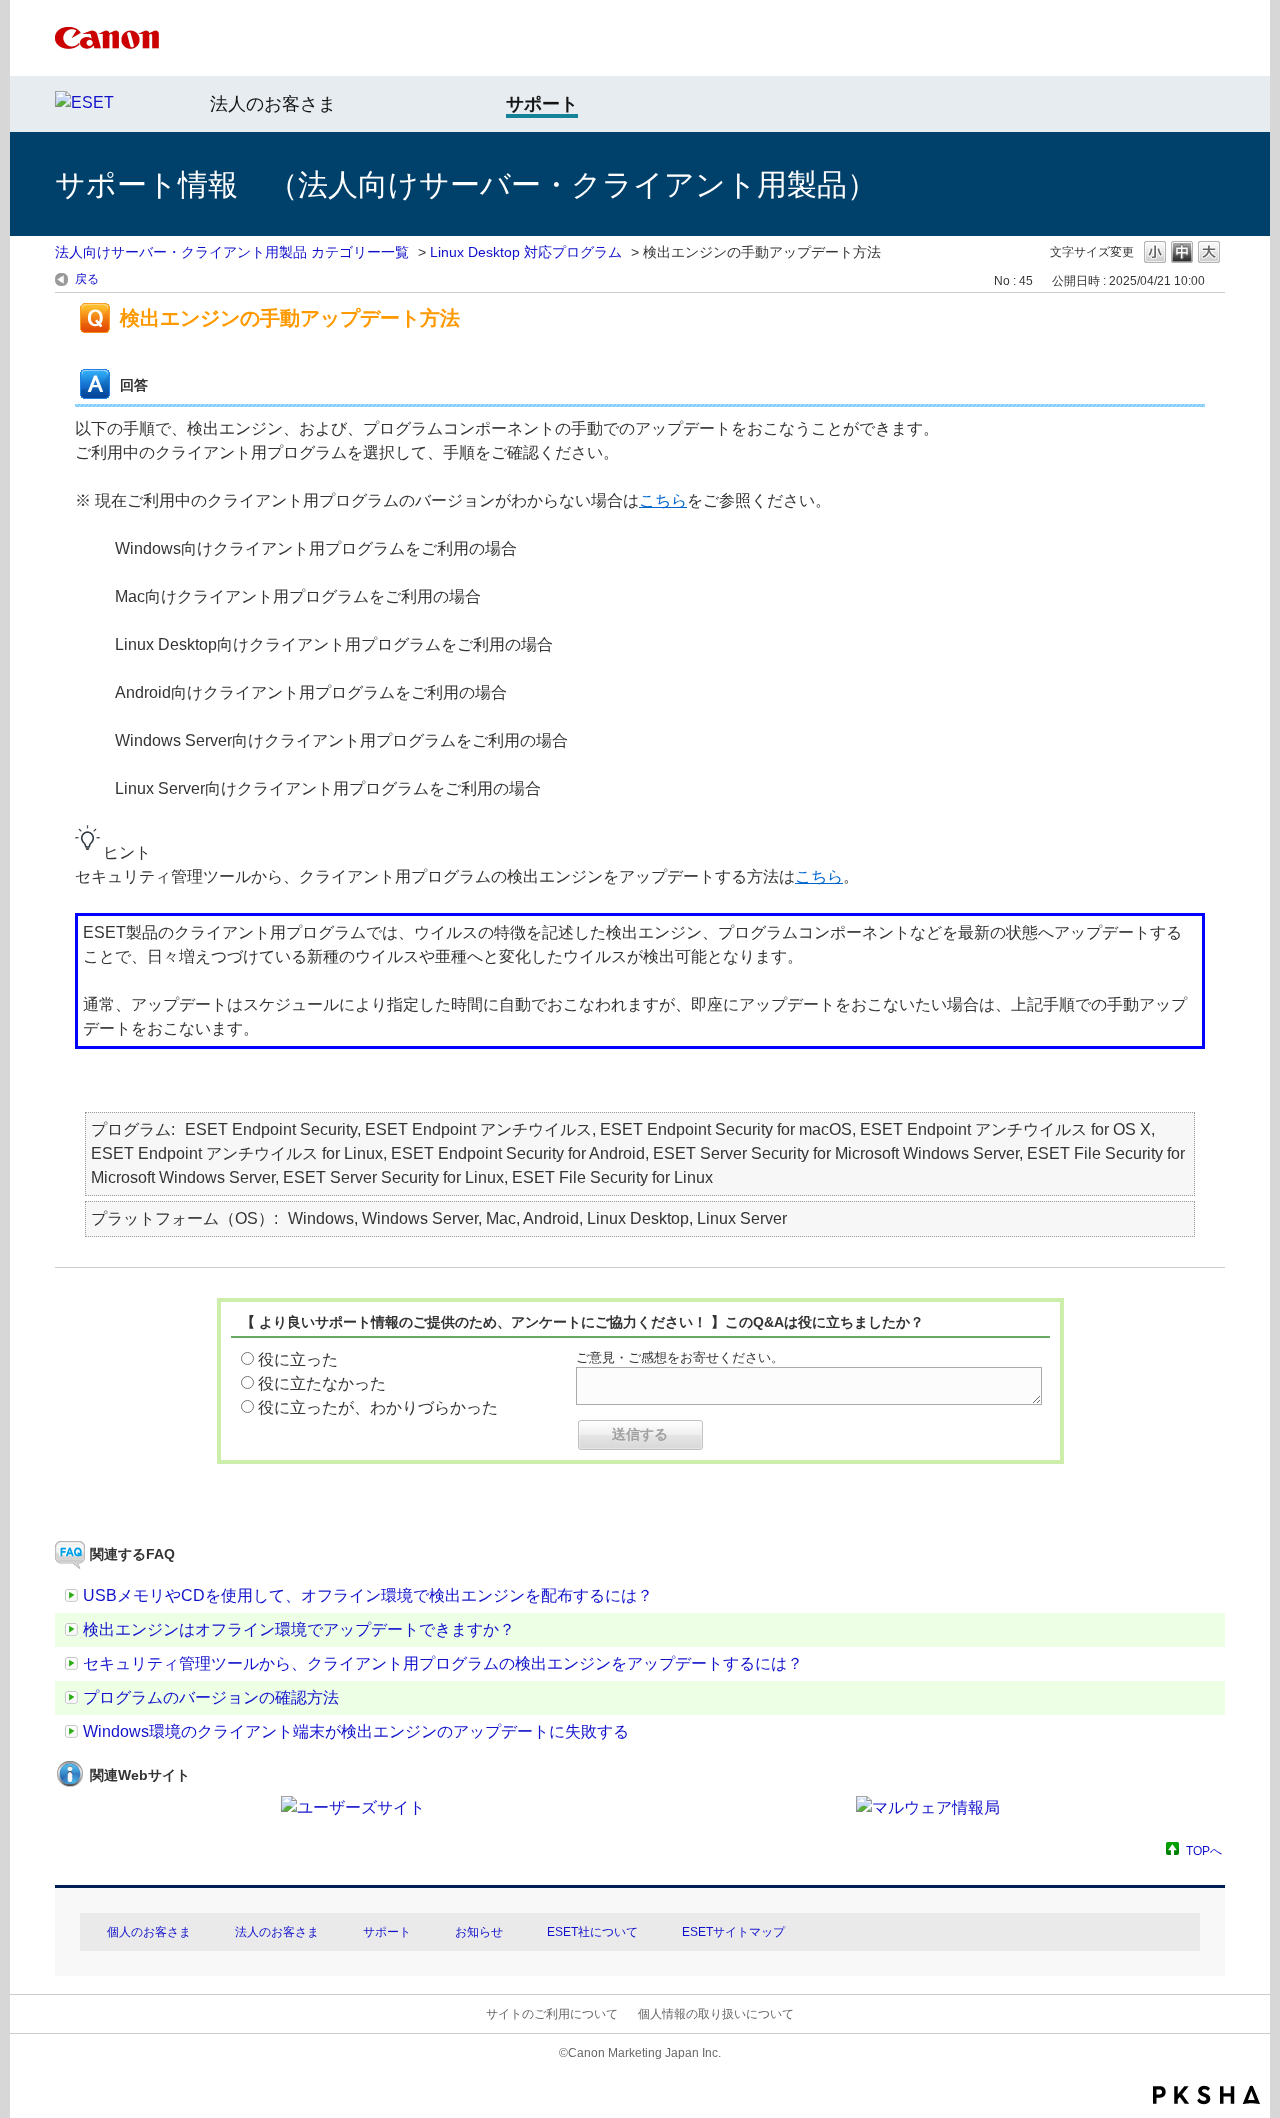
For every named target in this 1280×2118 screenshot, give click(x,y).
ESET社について (592, 1932)
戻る (87, 279)
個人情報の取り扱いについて (716, 2014)
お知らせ (479, 1932)
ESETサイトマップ (733, 1932)
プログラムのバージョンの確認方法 (211, 1697)
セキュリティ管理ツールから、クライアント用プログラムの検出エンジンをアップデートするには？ (443, 1663)
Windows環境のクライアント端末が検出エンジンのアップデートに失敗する (356, 1731)
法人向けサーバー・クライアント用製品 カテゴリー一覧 (232, 252)
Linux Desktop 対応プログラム (526, 252)
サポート (387, 1932)
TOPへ (1204, 1850)
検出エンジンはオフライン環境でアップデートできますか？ (299, 1629)
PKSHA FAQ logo (1206, 2095)
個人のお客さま (149, 1932)
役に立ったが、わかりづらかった (378, 1407)
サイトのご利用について (552, 2014)
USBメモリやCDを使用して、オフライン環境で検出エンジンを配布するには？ (368, 1595)
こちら (663, 500)
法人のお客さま (273, 104)
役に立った (298, 1359)
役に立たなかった (322, 1383)
